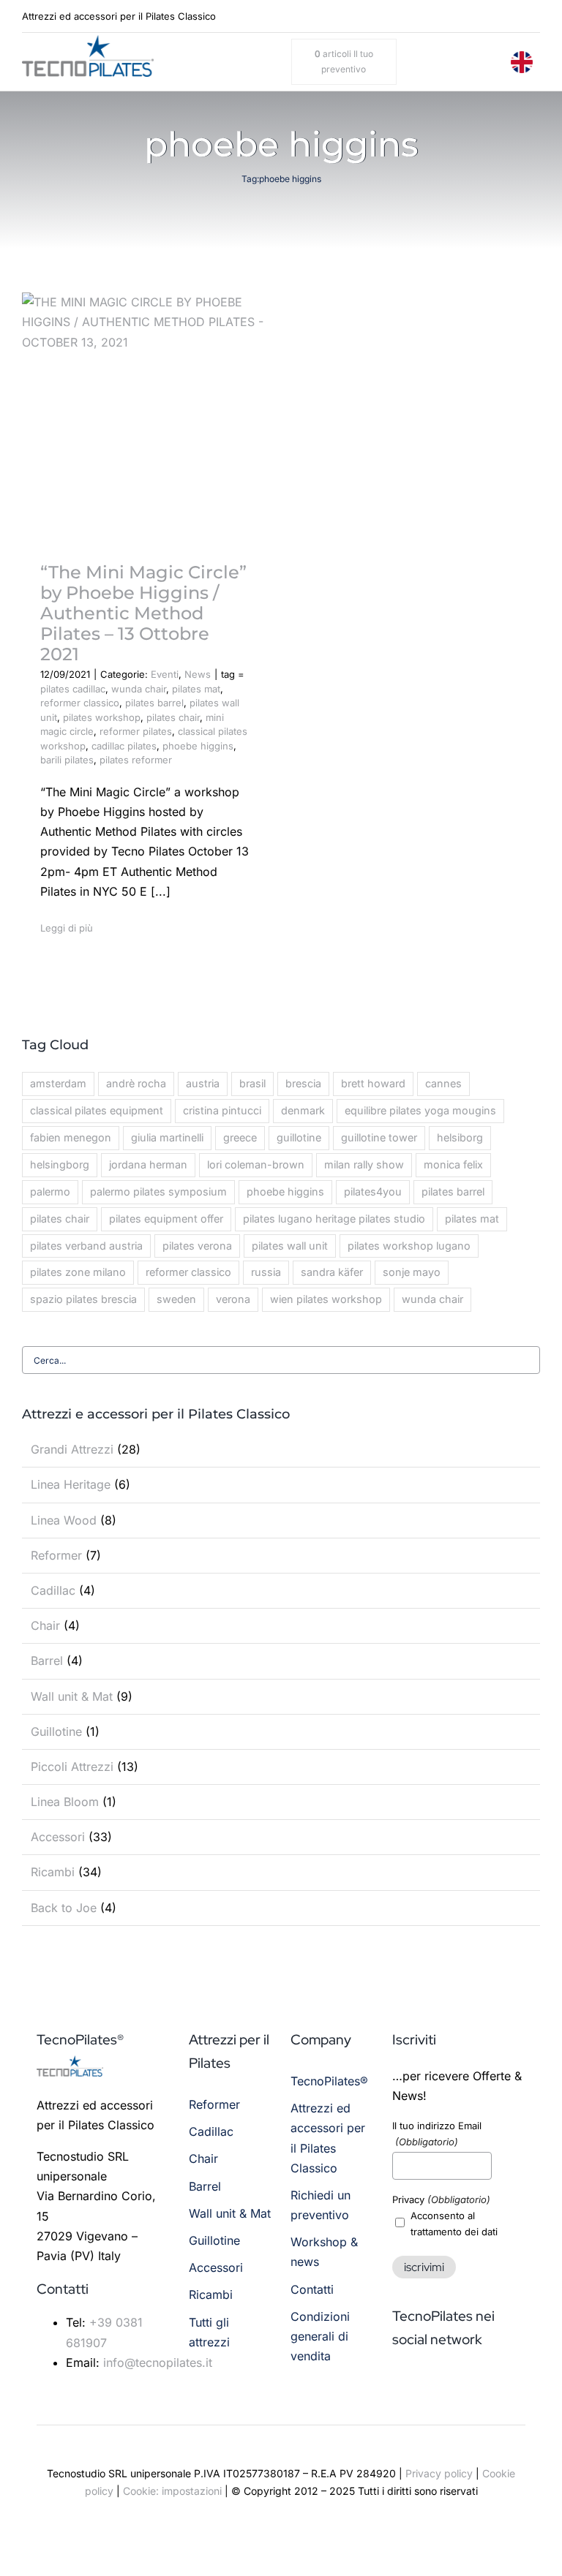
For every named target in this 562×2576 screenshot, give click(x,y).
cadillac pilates (124, 746)
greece (240, 1137)
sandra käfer (332, 1272)
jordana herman (148, 1164)
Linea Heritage (71, 1484)
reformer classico (80, 703)
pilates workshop (102, 717)
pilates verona (197, 1246)
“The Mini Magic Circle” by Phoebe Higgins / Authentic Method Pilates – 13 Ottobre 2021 (143, 613)
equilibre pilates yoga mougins (420, 1110)
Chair (45, 1625)
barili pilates (67, 760)
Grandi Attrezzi (72, 1449)
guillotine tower (379, 1137)
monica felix (453, 1164)
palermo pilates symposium (158, 1191)
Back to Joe (64, 1908)
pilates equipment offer (166, 1219)
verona (233, 1299)
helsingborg (60, 1164)
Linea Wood (64, 1520)
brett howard (373, 1083)
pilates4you (373, 1191)
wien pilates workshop (326, 1299)
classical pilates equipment (97, 1110)
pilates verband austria (86, 1246)
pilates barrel (154, 703)
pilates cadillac (73, 689)
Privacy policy (439, 2473)
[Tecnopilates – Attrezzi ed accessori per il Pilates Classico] (88, 41)
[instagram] (492, 16)
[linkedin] (536, 16)
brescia (303, 1083)
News (198, 674)
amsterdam (58, 1083)
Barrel (47, 1661)
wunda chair (139, 689)
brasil (252, 1083)
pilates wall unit (290, 1246)
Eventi (165, 674)
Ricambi (53, 1872)
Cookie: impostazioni (172, 2491)
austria (203, 1083)
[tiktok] (514, 16)
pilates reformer (136, 760)
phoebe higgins (198, 746)
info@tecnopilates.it (158, 2362)
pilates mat (196, 689)
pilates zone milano (78, 1272)
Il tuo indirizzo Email (437, 2134)
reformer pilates (136, 731)
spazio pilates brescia (83, 1299)
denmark (303, 1110)
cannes (443, 1083)
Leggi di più (67, 928)
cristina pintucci (222, 1110)
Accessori (58, 1837)
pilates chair (173, 717)
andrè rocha (136, 1083)
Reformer (56, 1555)
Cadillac (53, 1590)
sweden (176, 1299)
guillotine (299, 1137)
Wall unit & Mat (72, 1696)
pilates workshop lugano (409, 1246)
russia (266, 1272)
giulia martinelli (167, 1137)
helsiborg (460, 1137)
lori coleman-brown (256, 1164)
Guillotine (56, 1731)
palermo (50, 1191)
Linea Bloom (65, 1802)
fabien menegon (71, 1137)
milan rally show (364, 1164)
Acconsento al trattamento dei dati (454, 2224)
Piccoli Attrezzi (72, 1767)
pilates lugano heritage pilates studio (334, 1219)
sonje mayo (412, 1272)
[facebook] (471, 16)
